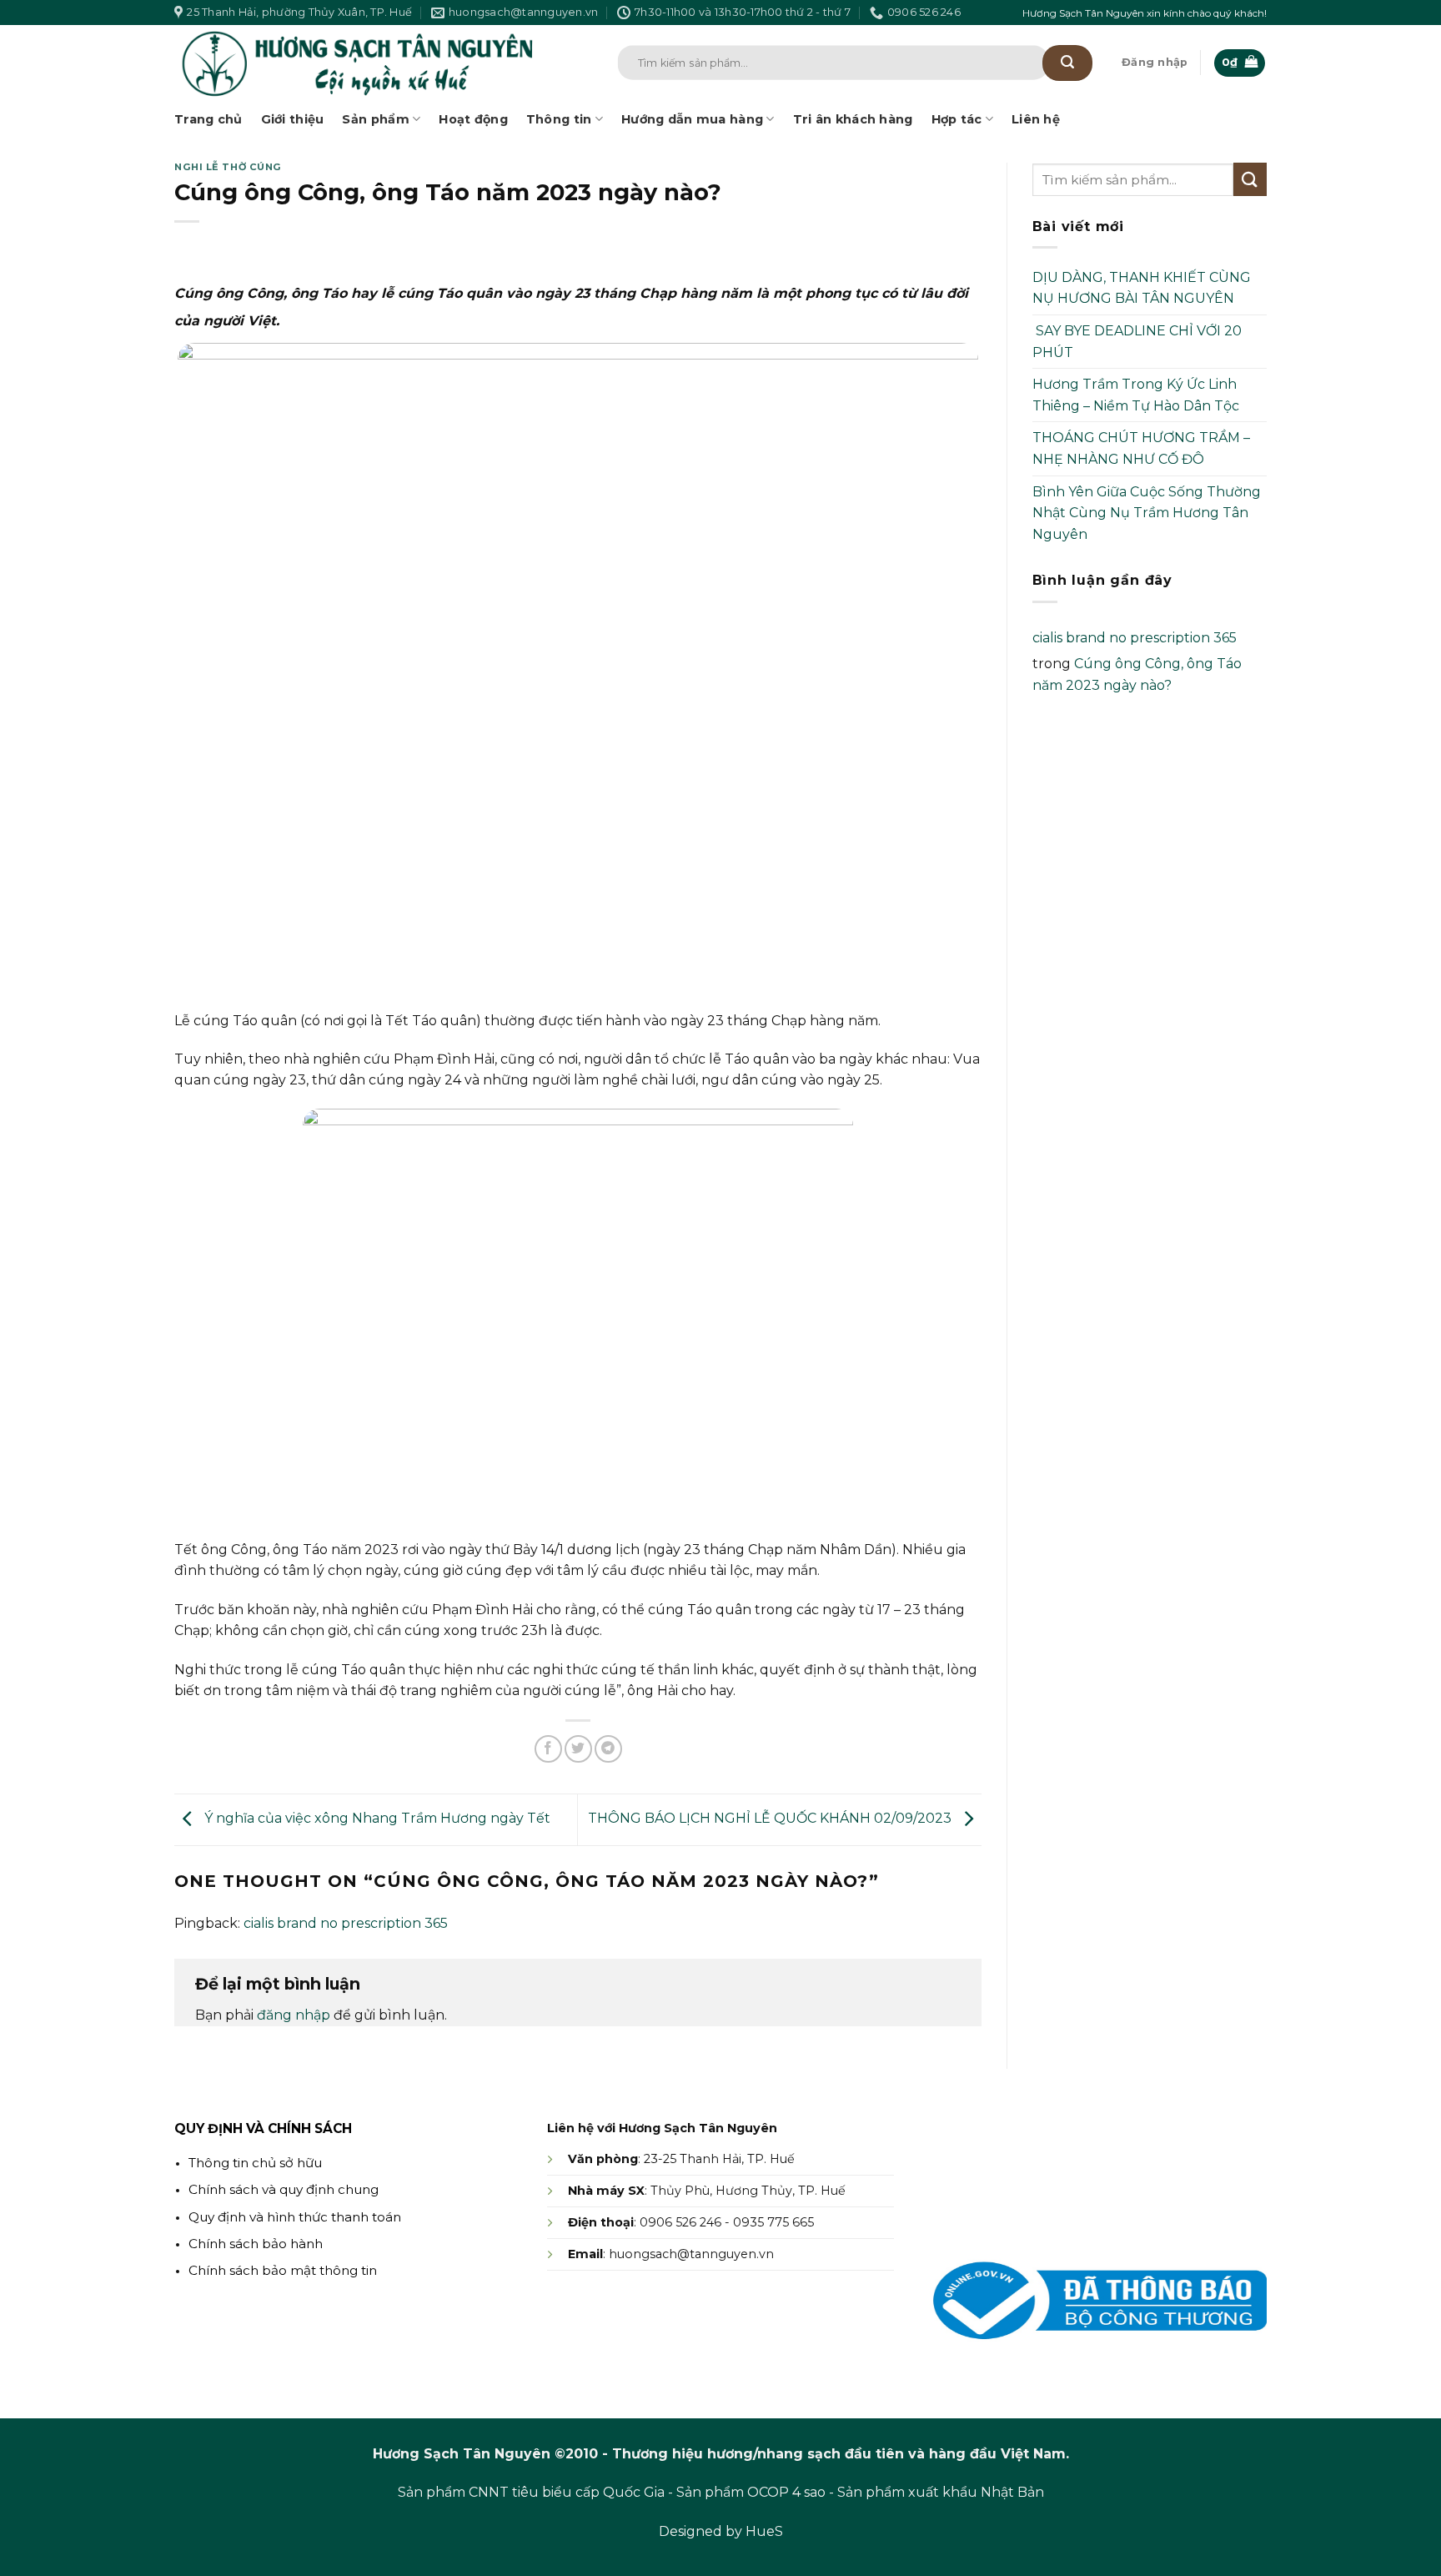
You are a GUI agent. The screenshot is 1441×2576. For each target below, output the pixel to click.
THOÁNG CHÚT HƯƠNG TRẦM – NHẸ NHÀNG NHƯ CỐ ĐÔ (1141, 448)
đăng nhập (294, 2015)
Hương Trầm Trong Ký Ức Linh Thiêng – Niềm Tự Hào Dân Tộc (1136, 395)
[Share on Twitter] (578, 1749)
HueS (764, 2531)
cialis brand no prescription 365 (346, 1923)
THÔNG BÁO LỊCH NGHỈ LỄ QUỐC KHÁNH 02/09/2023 (771, 1818)
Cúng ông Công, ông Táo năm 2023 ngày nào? (1137, 674)
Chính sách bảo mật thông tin (283, 2270)
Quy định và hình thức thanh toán (295, 2217)
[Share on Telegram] (608, 1749)
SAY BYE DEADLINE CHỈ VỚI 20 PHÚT (1137, 342)
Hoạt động (473, 119)
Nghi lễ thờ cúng (228, 167)
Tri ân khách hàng (853, 119)
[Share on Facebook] (548, 1749)
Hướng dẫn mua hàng (692, 119)
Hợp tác (957, 119)
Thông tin (559, 119)
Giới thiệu (293, 119)
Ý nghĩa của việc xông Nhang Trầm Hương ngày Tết (376, 1818)
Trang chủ (208, 119)
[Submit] (1067, 63)
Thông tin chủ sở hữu (255, 2163)
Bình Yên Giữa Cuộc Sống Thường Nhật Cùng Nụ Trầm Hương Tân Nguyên (1147, 513)
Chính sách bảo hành (256, 2244)
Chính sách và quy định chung (284, 2189)
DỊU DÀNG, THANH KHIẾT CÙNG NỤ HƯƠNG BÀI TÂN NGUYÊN (1142, 288)
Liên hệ (1036, 119)
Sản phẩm (375, 119)
